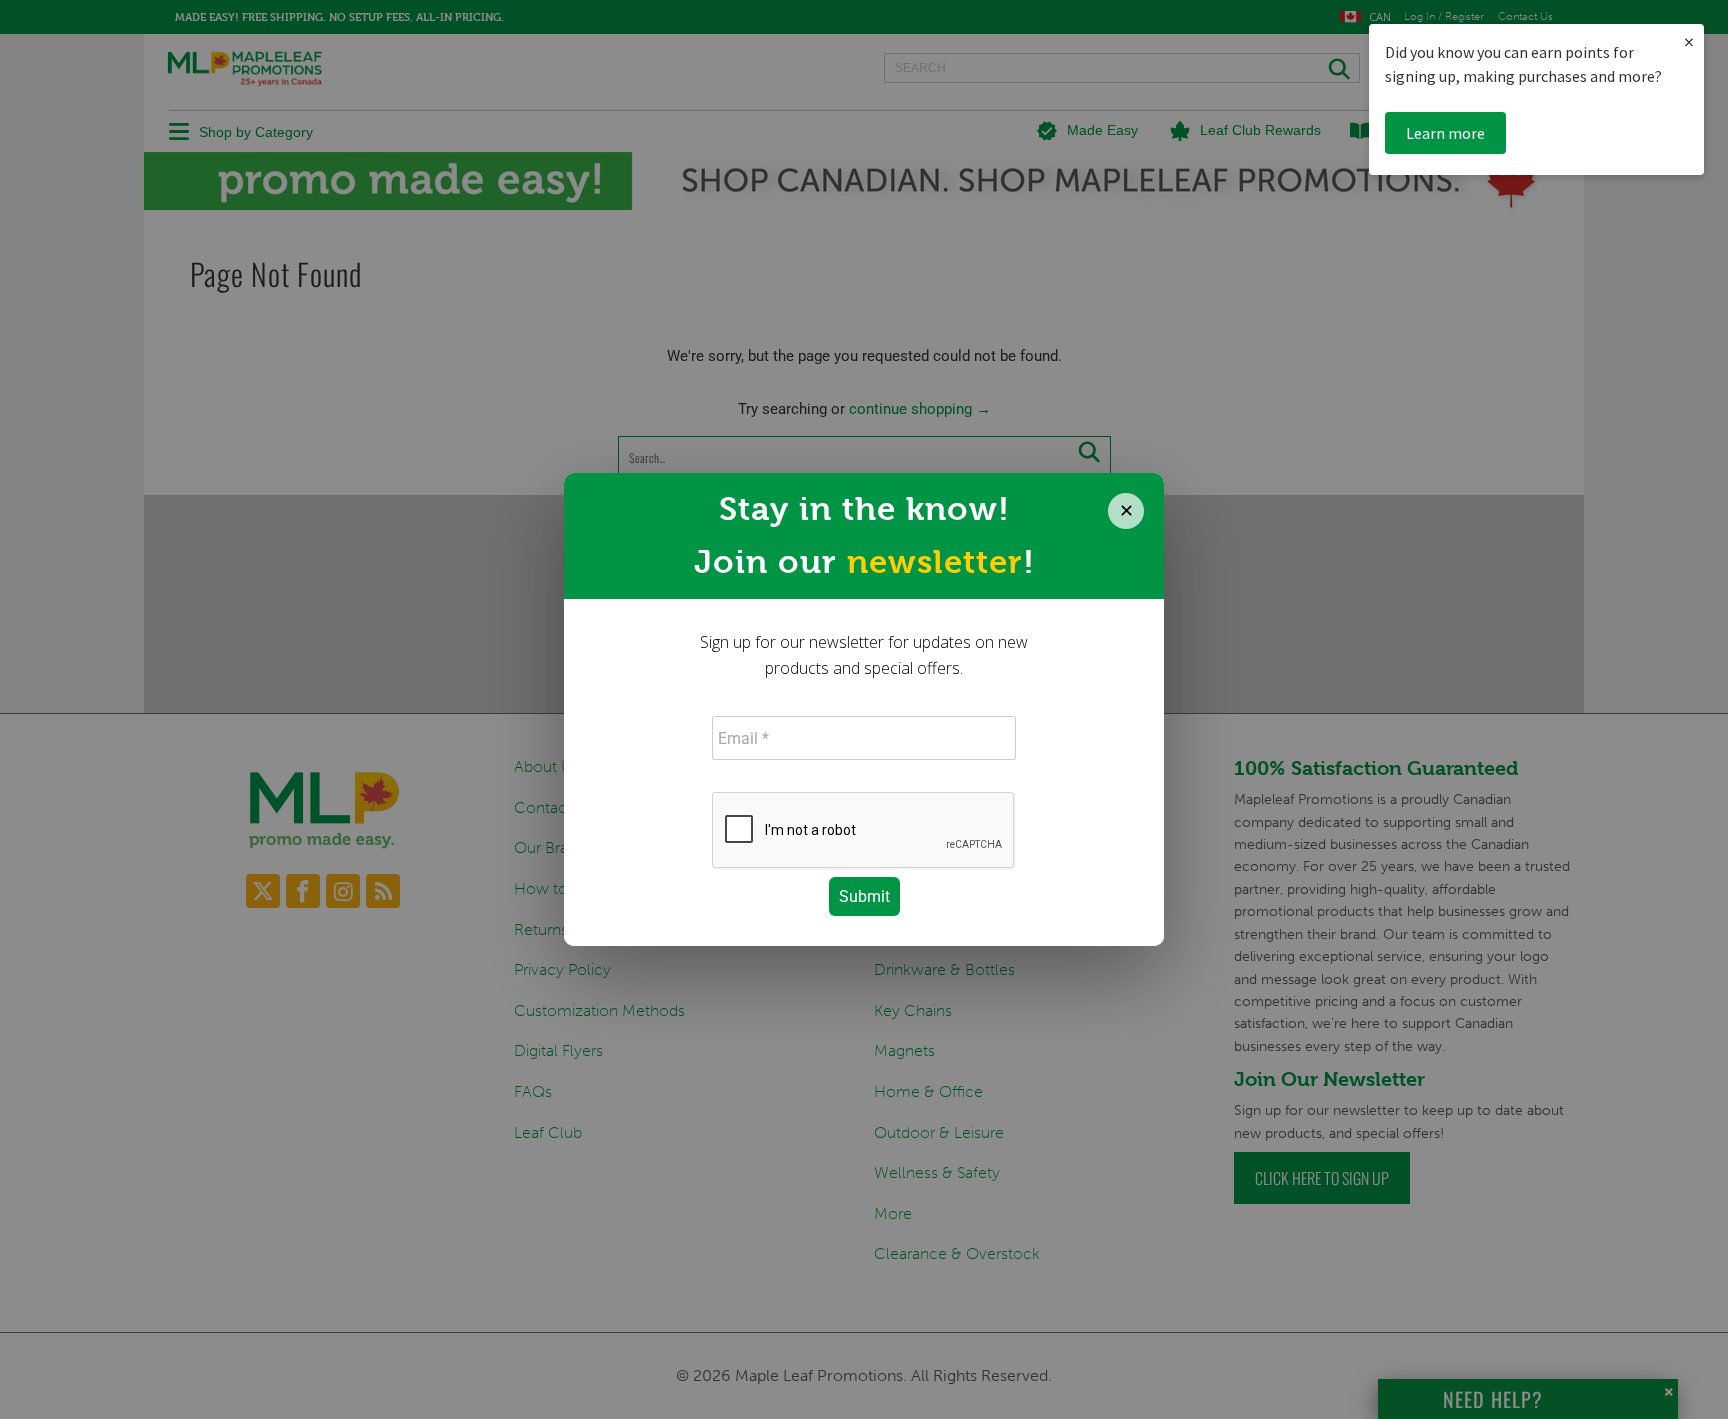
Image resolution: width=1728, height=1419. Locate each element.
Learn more (1445, 133)
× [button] (1689, 41)
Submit (864, 896)
